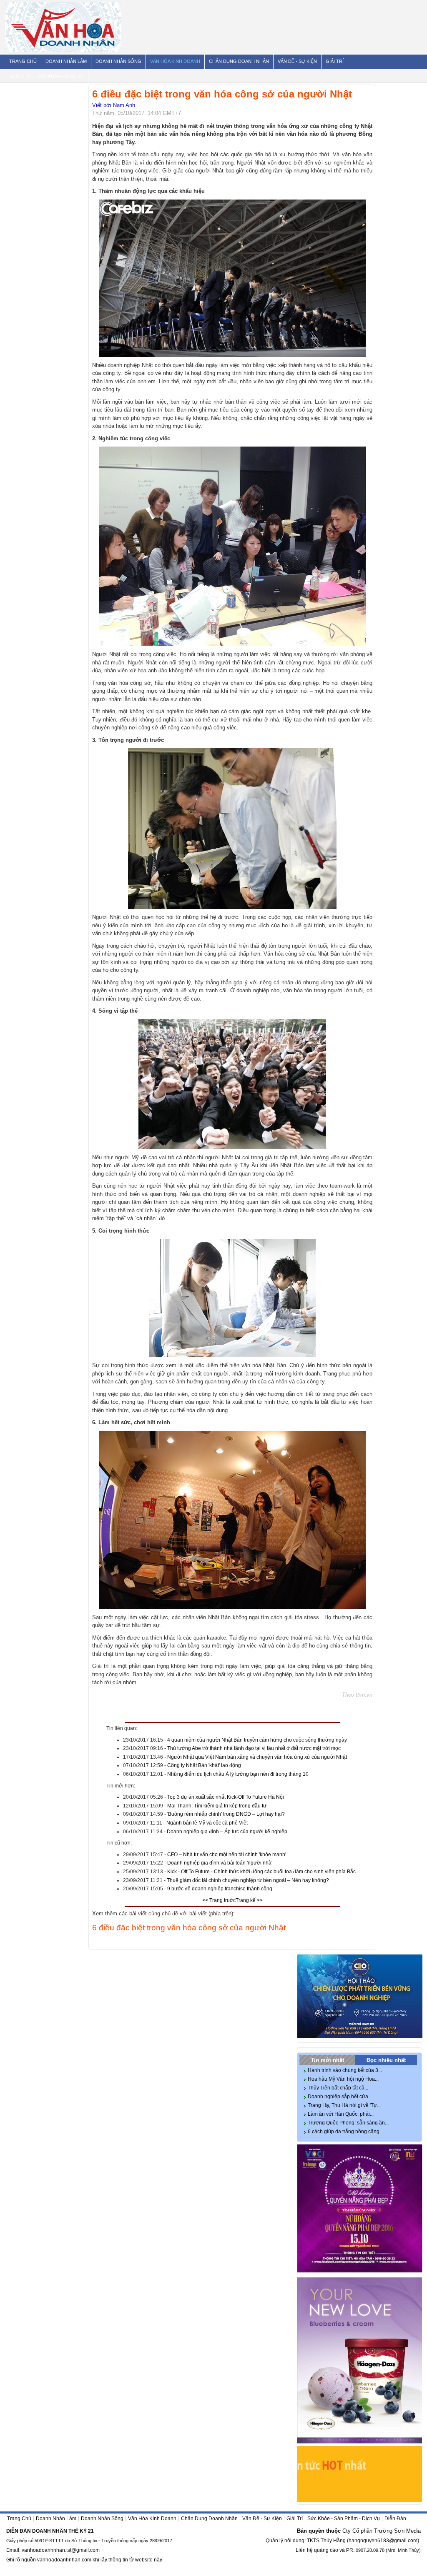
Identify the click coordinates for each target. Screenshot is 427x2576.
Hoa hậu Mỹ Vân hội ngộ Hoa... (343, 2079)
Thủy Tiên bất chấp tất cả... (338, 2088)
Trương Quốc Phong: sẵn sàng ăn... (348, 2123)
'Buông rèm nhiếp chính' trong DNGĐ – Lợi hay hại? (226, 1814)
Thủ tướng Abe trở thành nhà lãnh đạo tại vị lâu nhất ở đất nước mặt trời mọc (254, 1748)
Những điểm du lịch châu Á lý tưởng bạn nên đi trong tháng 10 (238, 1774)
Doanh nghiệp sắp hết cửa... (340, 2097)
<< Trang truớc (219, 1900)
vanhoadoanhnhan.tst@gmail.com (61, 2550)
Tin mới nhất (327, 2060)
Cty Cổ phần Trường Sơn (373, 2531)
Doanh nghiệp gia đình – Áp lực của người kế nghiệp (227, 1832)
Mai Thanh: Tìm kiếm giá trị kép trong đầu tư (217, 1806)
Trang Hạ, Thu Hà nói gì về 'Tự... (344, 2105)
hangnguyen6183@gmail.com (383, 2541)
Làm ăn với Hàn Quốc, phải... (341, 2114)
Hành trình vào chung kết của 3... (345, 2070)
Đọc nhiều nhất (386, 2060)
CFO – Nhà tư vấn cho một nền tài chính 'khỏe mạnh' (227, 1855)
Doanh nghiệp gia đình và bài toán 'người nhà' (220, 1863)
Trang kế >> (249, 1900)
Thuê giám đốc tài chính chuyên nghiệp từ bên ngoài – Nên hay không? (248, 1880)
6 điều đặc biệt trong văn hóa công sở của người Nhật (189, 1928)
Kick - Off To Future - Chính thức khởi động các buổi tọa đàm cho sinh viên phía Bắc (261, 1872)
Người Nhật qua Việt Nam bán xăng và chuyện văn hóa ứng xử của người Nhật (257, 1757)
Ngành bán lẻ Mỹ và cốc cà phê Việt (207, 1823)
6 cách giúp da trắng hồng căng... (345, 2132)
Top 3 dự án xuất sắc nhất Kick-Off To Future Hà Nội (226, 1797)
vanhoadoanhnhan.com (64, 2560)
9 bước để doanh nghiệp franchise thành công (220, 1889)
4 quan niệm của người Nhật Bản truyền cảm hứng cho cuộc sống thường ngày (257, 1740)
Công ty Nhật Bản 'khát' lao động (204, 1765)
